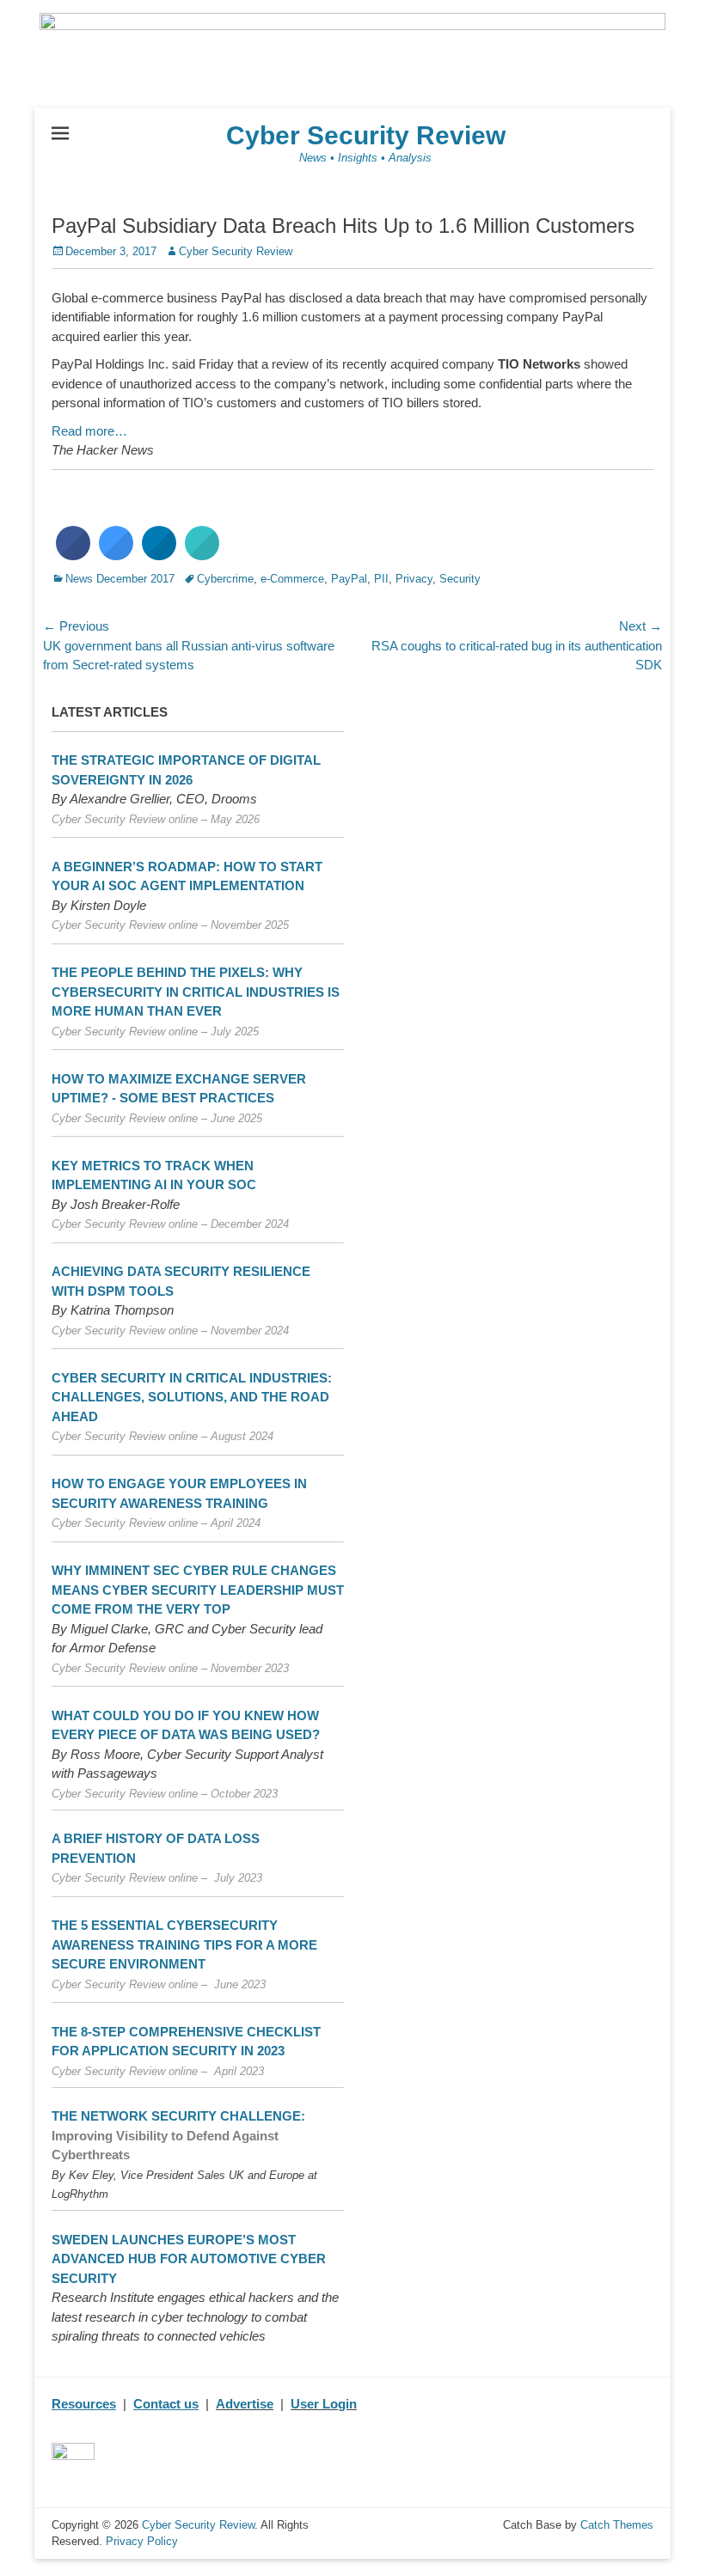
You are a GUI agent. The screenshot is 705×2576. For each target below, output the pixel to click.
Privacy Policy (142, 2541)
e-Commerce (292, 579)
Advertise (245, 2404)
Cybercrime (225, 579)
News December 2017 (120, 579)
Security (460, 579)
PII (381, 579)
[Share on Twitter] (116, 555)
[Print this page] (202, 555)
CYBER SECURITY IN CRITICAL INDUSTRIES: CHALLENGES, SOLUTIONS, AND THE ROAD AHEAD (192, 1397)
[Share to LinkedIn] (159, 555)
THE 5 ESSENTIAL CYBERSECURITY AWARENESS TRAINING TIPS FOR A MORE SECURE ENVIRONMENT (184, 1944)
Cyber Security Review (366, 135)
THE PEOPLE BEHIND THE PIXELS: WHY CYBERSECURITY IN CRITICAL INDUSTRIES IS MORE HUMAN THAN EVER (196, 992)
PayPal (349, 579)
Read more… (89, 431)
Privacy (414, 579)
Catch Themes (617, 2525)
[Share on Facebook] (73, 555)
